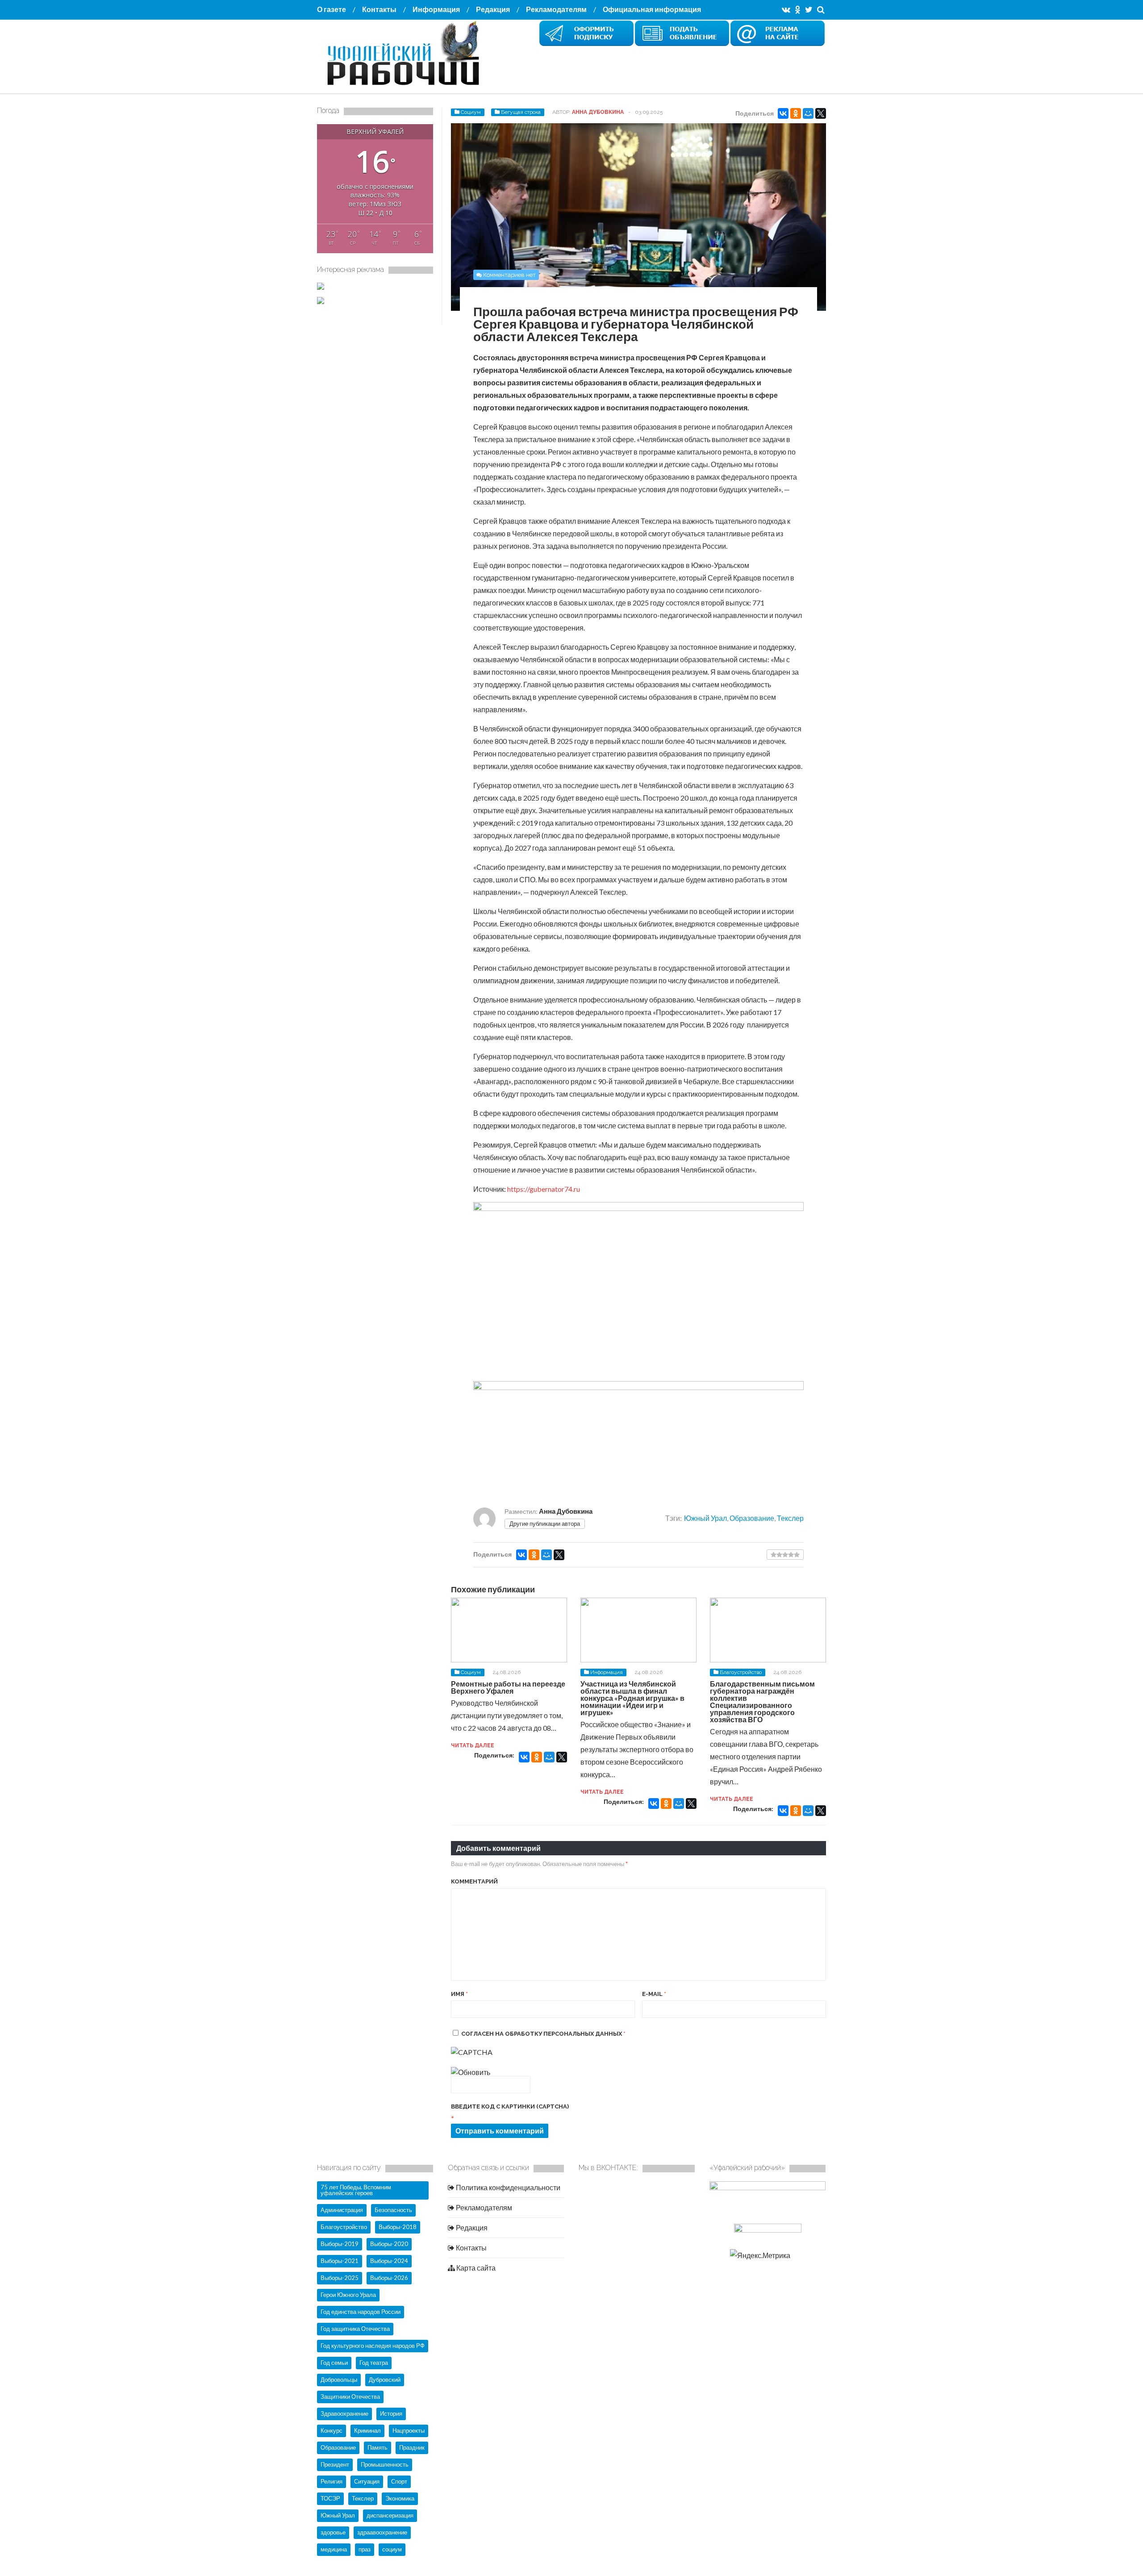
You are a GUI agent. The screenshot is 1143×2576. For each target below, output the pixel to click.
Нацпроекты (409, 2430)
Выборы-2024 (389, 2261)
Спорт (399, 2481)
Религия (332, 2481)
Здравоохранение (344, 2413)
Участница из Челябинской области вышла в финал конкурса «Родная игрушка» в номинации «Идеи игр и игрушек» (632, 1698)
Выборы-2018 (398, 2227)
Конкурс (332, 2430)
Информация (436, 9)
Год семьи (334, 2363)
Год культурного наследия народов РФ (373, 2346)
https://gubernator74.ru (544, 1189)
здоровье (333, 2532)
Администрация (342, 2210)
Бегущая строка (521, 112)
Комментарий (474, 1881)
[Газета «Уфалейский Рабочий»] (406, 86)
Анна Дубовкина (598, 112)
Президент (335, 2464)
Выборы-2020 (389, 2244)
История (391, 2413)
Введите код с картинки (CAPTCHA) (510, 2106)
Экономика (400, 2498)
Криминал (367, 2430)
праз (365, 2549)
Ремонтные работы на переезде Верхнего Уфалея (508, 1687)
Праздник (412, 2447)
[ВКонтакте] (783, 113)
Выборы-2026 (389, 2278)
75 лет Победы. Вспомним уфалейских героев (356, 2190)
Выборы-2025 (340, 2278)
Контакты (379, 9)
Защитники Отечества (350, 2396)
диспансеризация (390, 2515)
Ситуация (367, 2481)
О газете (332, 9)
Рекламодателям (556, 9)
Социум (471, 112)
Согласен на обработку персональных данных (543, 2034)
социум (392, 2549)
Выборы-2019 (340, 2244)
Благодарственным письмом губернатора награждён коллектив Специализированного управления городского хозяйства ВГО (762, 1701)
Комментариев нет (509, 275)
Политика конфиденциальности (507, 2187)
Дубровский (385, 2380)
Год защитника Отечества (355, 2329)
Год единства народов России (361, 2312)
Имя (459, 1994)
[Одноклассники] (796, 113)
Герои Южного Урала (348, 2295)
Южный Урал (705, 1518)
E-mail (654, 1994)
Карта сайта (475, 2268)
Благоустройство (741, 1672)
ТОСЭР (330, 2498)
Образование (752, 1518)
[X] (821, 113)
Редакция (493, 9)
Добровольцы (339, 2380)
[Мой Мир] (808, 113)
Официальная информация (652, 9)
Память (378, 2447)
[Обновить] (471, 2072)
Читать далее (473, 1745)
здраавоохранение (382, 2532)
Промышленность (385, 2464)
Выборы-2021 (340, 2261)
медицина (334, 2549)
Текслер (790, 1518)
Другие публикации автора (545, 1524)
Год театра (374, 2363)
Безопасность (393, 2210)
